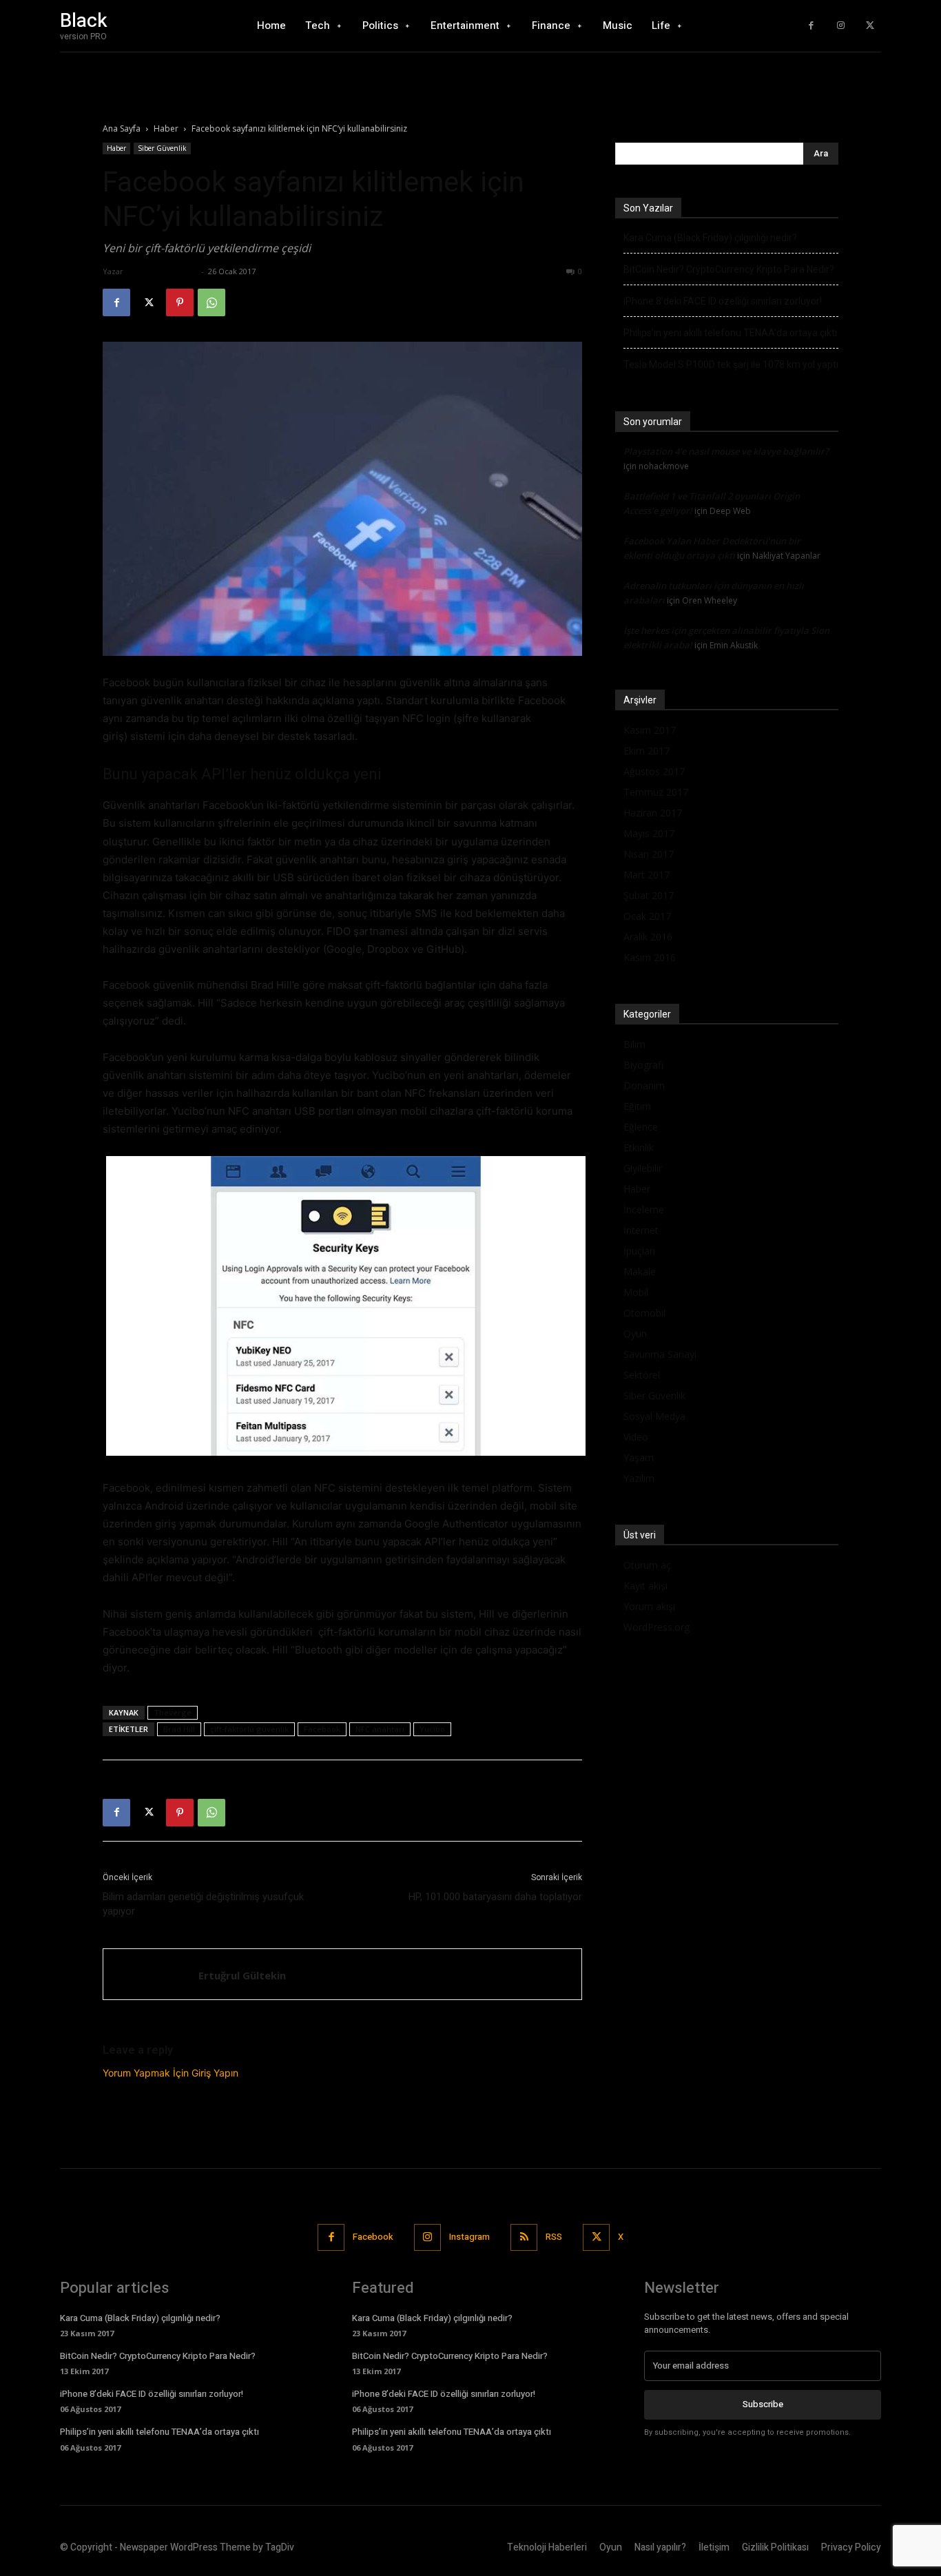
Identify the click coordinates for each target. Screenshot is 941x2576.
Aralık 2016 (648, 937)
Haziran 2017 (653, 813)
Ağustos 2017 (654, 771)
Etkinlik (639, 1147)
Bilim (634, 1044)
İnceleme (644, 1209)
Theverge (173, 1712)
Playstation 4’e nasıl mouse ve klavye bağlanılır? (726, 451)
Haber (166, 128)
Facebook (322, 1729)
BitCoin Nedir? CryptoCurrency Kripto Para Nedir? (729, 269)
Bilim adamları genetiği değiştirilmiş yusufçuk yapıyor (203, 1904)
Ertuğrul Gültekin (162, 271)
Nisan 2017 (649, 854)
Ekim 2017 (647, 751)
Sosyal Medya (654, 1416)
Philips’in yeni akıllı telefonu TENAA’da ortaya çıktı (730, 333)
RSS (554, 2237)
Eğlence (641, 1127)
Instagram (469, 2237)
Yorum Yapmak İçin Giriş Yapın (170, 2073)
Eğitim (637, 1106)
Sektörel (642, 1375)
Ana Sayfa (122, 128)
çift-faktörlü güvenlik (249, 1729)
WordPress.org (656, 1627)
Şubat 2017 (649, 895)
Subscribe (763, 2404)
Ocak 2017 (647, 916)
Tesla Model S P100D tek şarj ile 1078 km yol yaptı (731, 364)
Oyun (635, 1333)
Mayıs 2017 (649, 833)
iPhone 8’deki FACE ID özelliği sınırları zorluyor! (723, 301)
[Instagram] (841, 26)
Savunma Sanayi (660, 1354)
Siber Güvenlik (162, 148)
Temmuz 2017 (656, 792)
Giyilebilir (643, 1168)
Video (636, 1437)
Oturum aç (647, 1565)
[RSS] (524, 2237)
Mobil (636, 1292)
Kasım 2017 (650, 730)
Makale (640, 1271)
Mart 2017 (647, 875)
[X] (870, 26)
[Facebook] (811, 26)
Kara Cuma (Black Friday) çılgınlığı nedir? (710, 238)
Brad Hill (179, 1729)
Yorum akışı (649, 1606)
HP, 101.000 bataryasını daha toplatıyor (495, 1897)
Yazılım (639, 1478)
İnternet (641, 1230)
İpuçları (639, 1251)
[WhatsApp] (211, 302)
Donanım (644, 1085)
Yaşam (639, 1457)
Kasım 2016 (650, 957)
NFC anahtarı (380, 1729)
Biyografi (643, 1065)
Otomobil (644, 1313)
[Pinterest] (180, 302)
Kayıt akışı (645, 1586)
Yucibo (432, 1729)
